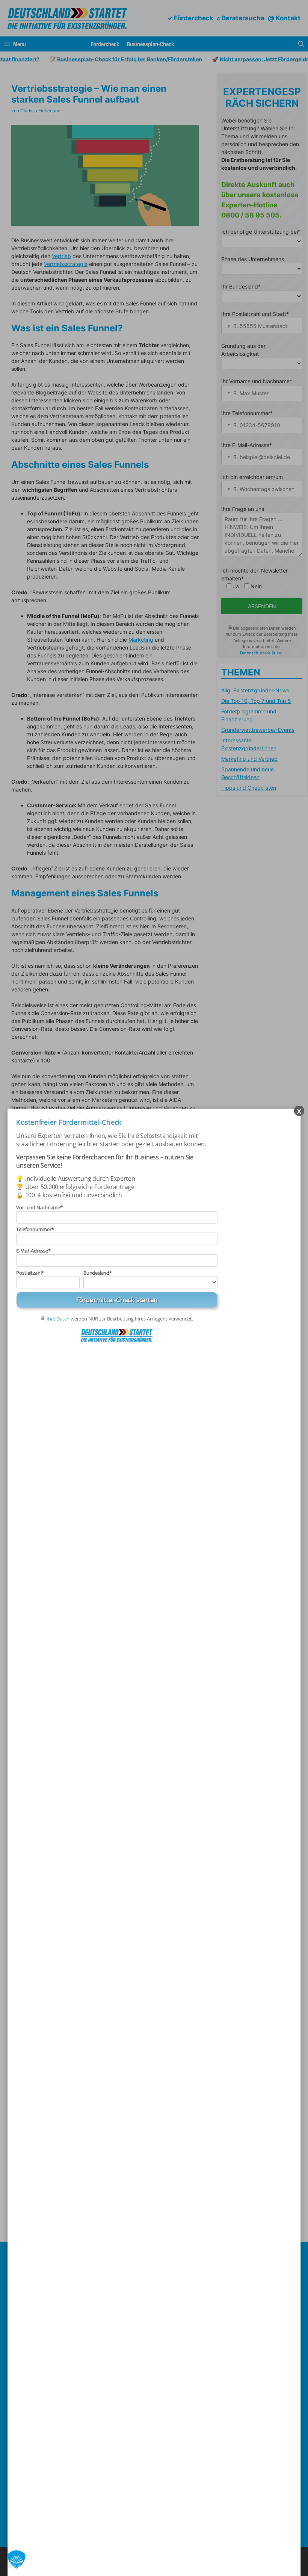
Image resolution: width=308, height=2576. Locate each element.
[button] (17, 2559)
